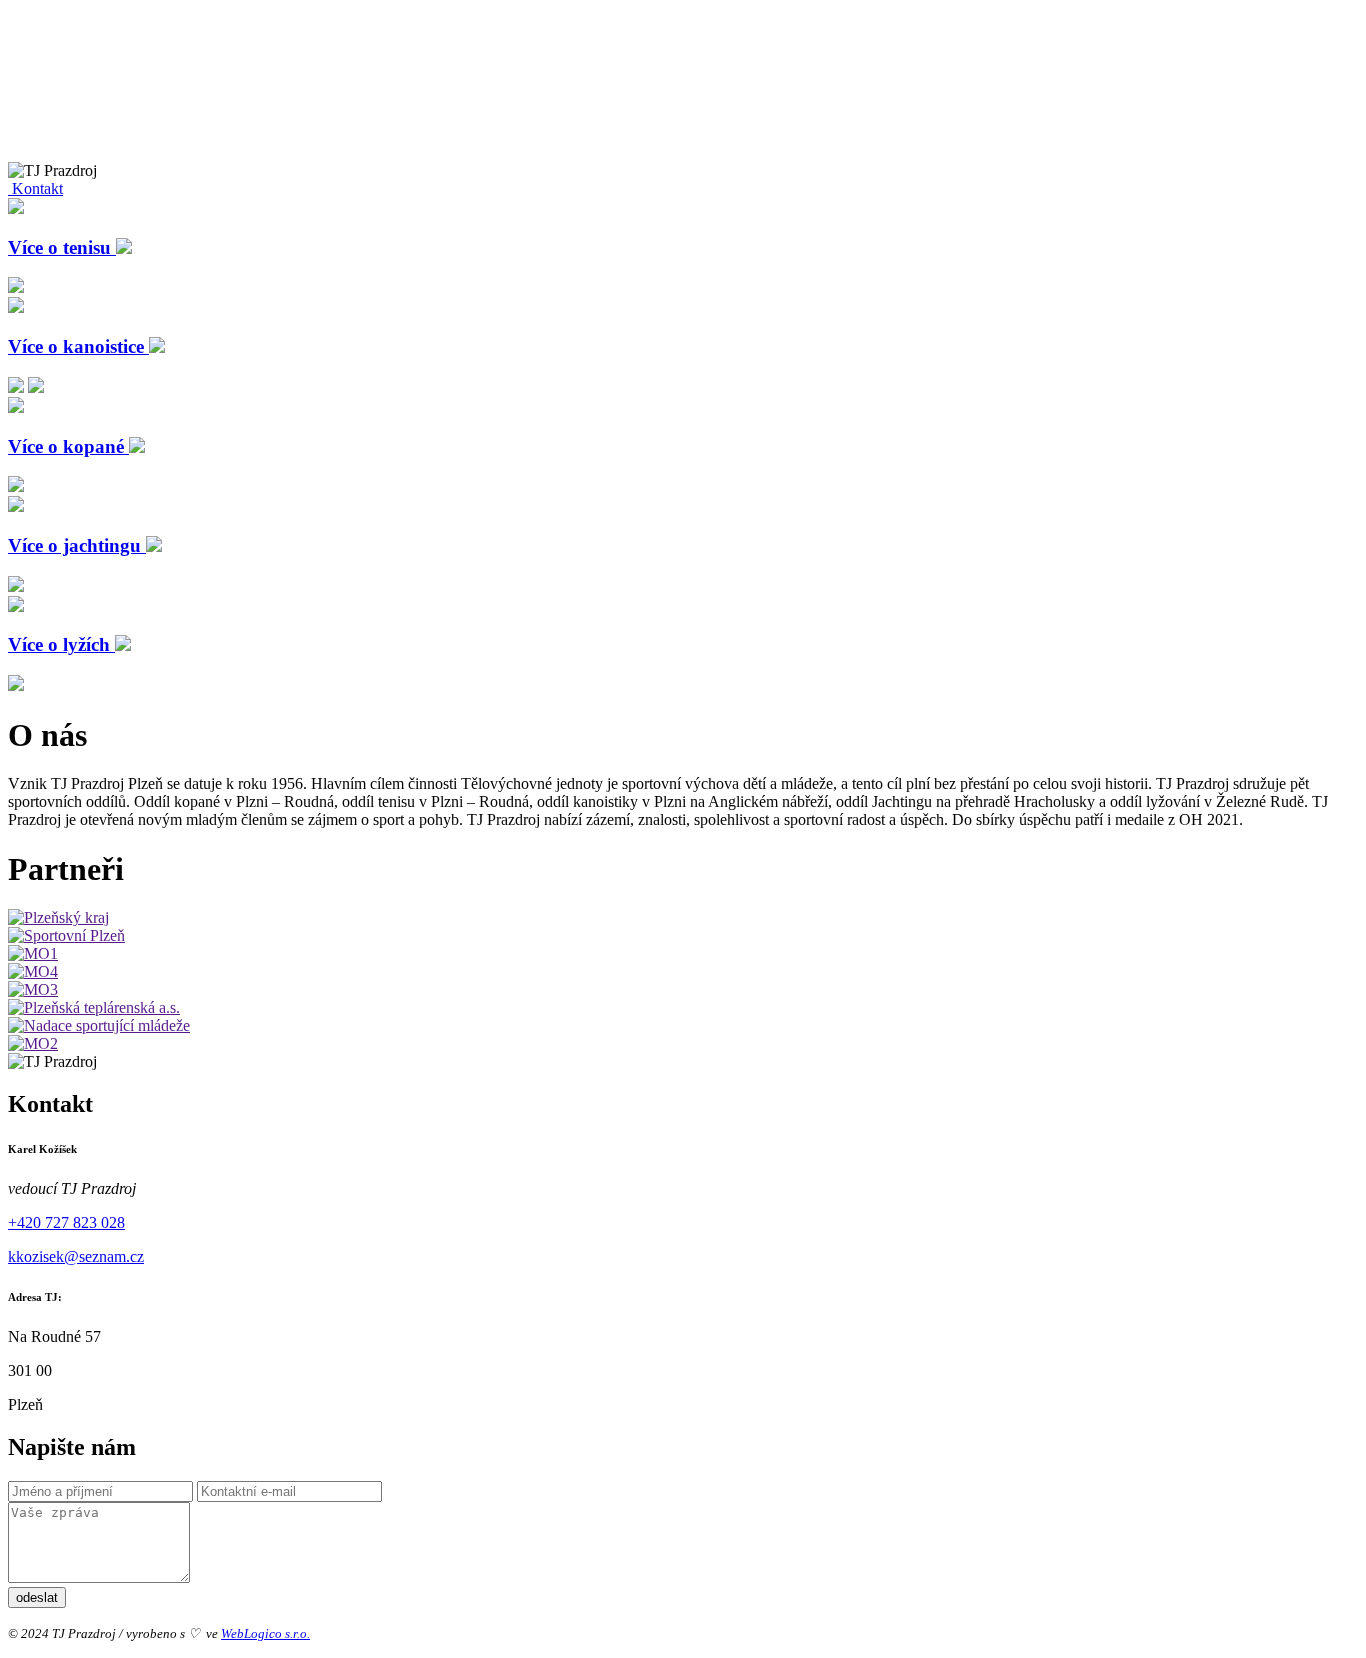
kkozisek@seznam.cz (76, 1256)
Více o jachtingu (77, 545)
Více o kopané (68, 446)
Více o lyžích (61, 644)
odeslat (37, 1597)
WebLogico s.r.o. (265, 1633)
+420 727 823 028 (66, 1222)
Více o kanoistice (78, 346)
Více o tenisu (62, 247)
